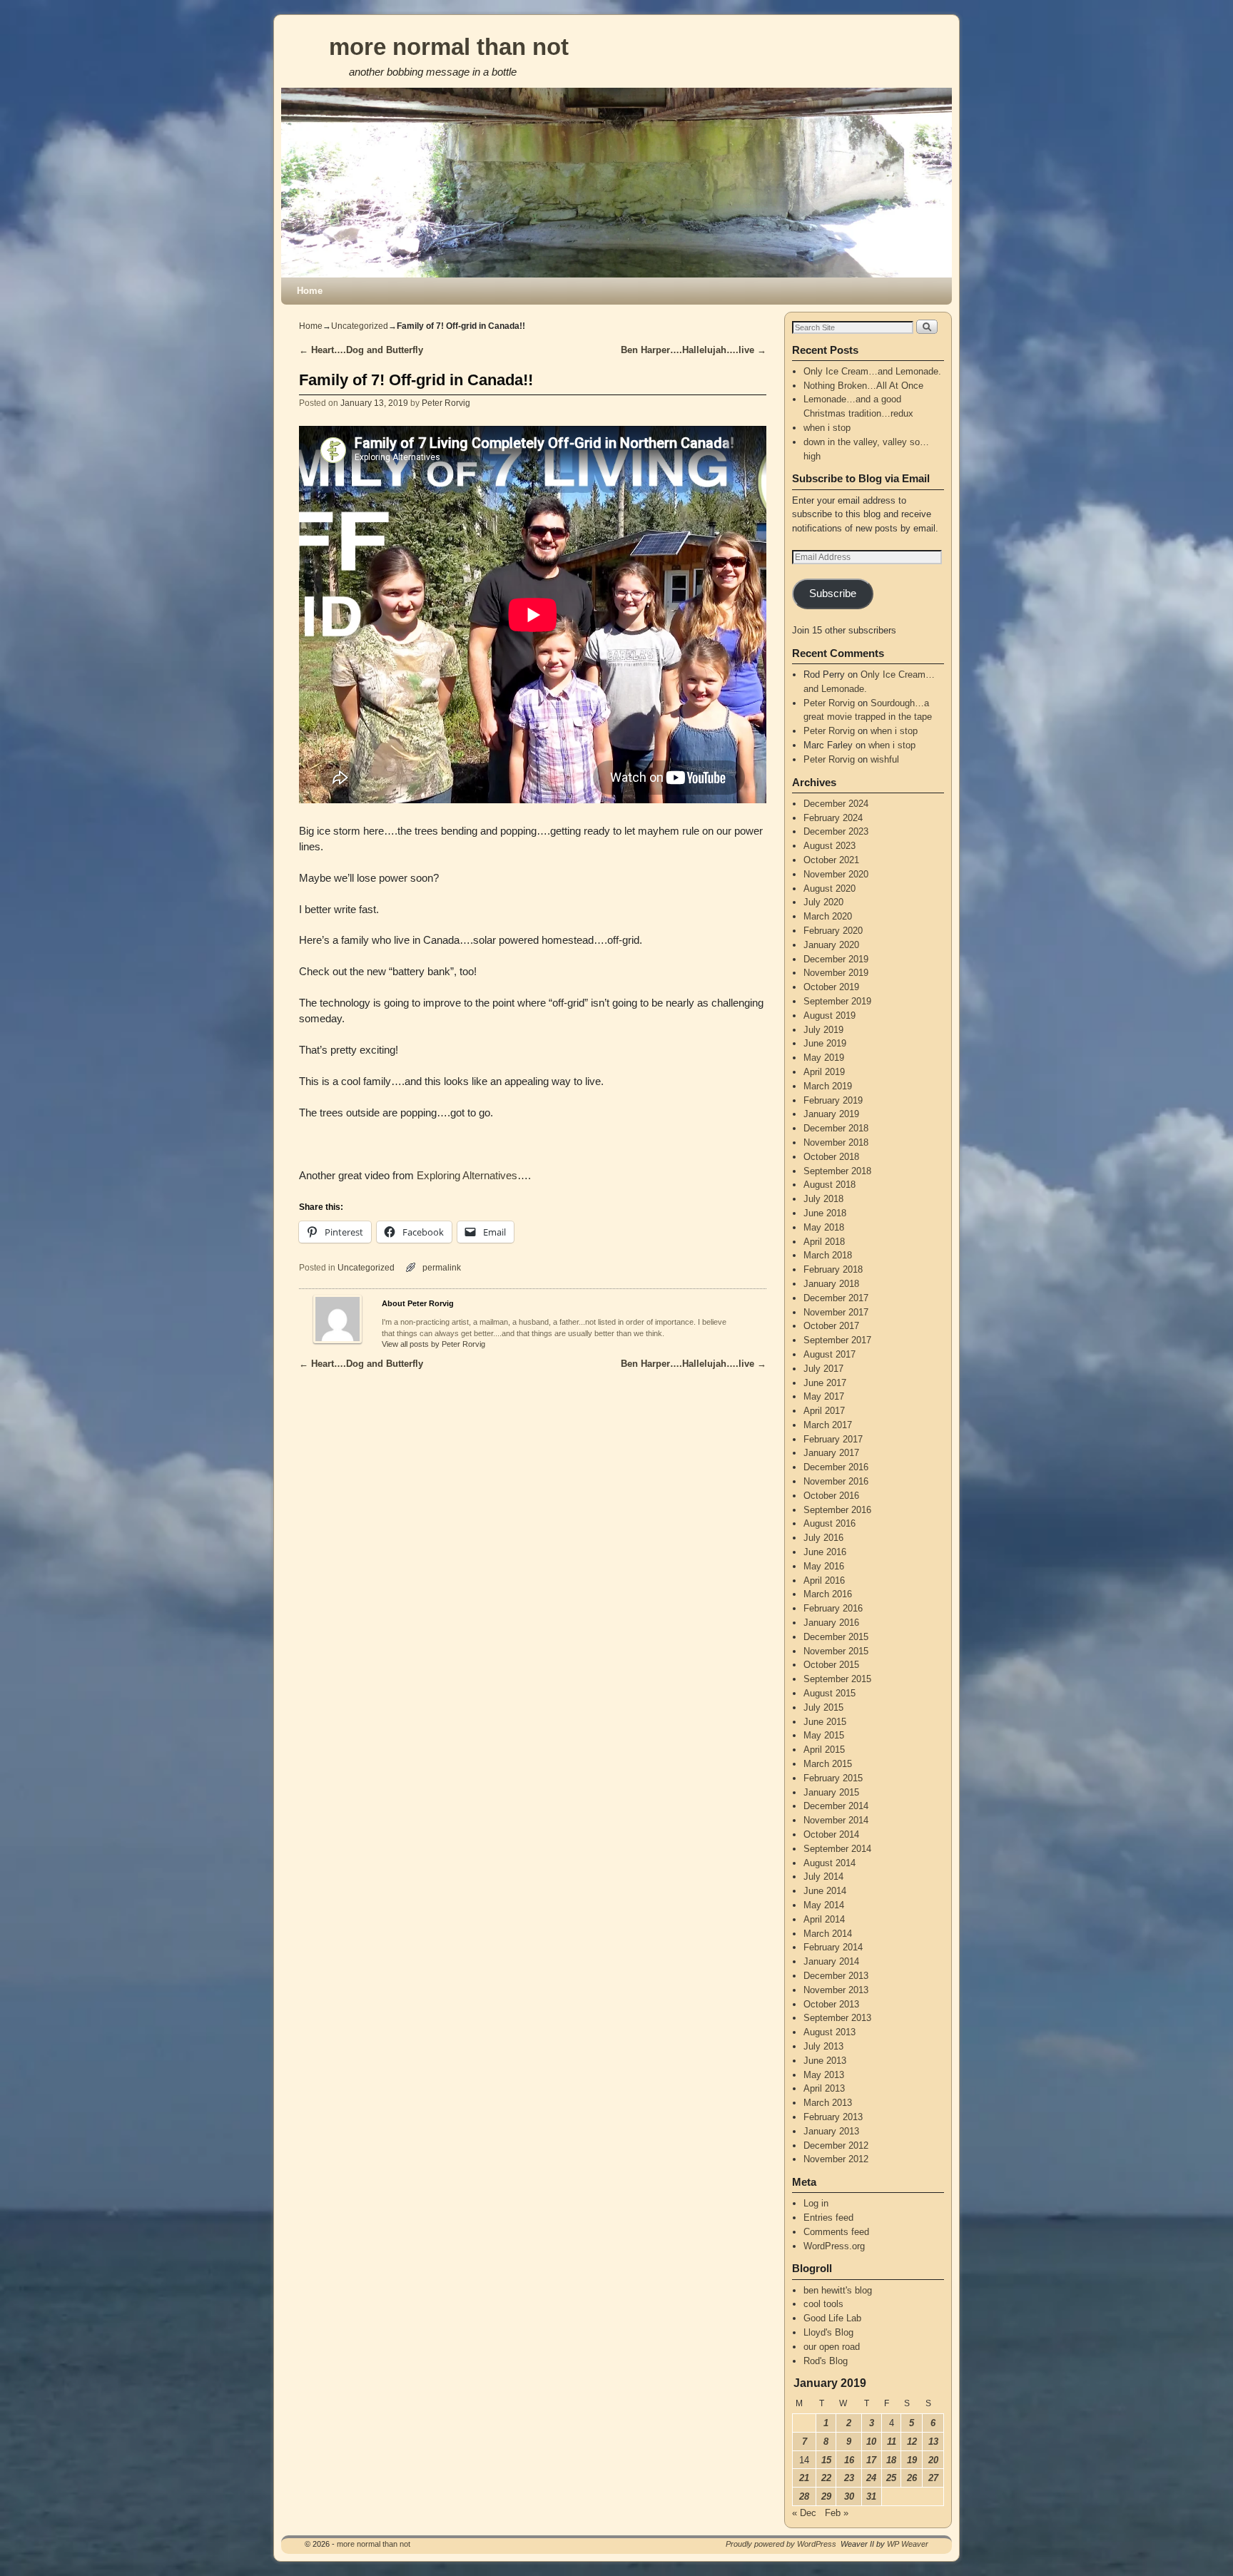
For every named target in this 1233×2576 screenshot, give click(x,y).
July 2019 (823, 1030)
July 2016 (823, 1538)
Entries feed (828, 2218)
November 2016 (836, 1481)
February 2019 (833, 1100)
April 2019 (824, 1072)
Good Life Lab (832, 2318)
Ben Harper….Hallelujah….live (694, 350)
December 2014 (836, 1806)
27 (933, 2478)
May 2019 (824, 1058)
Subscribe (833, 594)
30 (849, 2496)
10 (871, 2442)
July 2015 (823, 1707)
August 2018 (829, 1185)
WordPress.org (834, 2246)
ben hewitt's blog (838, 2290)
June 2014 (825, 1891)
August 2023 (829, 846)
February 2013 (833, 2117)
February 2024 (833, 818)
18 (891, 2460)
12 (912, 2442)
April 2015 (824, 1750)
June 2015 (825, 1722)
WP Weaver (908, 2544)
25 (891, 2478)
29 (826, 2496)
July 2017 (823, 1369)
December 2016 (836, 1467)
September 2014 (837, 1849)
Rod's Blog (826, 2361)
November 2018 (836, 1142)
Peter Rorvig (446, 403)
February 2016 (833, 1608)
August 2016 (829, 1523)
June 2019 (825, 1043)
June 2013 (825, 2061)
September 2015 (837, 1679)
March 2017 (828, 1425)
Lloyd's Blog (828, 2332)
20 (933, 2460)
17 (871, 2460)
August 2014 (829, 1863)
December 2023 (836, 831)
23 (849, 2478)
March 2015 (828, 1764)
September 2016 (837, 1510)
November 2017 (836, 1312)
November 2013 (836, 1990)
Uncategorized (360, 326)
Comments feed (836, 2232)
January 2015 (831, 1792)
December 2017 (836, 1298)
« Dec (804, 2513)
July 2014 (823, 1877)
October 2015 (831, 1665)
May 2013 (824, 2075)
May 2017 (824, 1396)
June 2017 (825, 1383)
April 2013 (824, 2088)
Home (310, 291)
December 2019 (836, 959)
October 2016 (831, 1496)
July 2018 (823, 1199)
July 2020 (823, 902)
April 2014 (824, 1919)
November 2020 (836, 874)
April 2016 (824, 1580)
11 (892, 2442)
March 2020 (828, 916)
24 (871, 2478)
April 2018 (824, 1242)
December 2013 (836, 1976)
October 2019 (831, 987)
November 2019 (836, 973)
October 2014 (831, 1834)
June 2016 (825, 1552)
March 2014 (828, 1934)
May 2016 (824, 1566)
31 (871, 2496)
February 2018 (833, 1269)
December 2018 (836, 1128)
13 (933, 2442)
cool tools (823, 2304)
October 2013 (831, 2004)
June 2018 (825, 1213)
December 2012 (836, 2145)
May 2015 (824, 1735)
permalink (442, 1267)
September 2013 (837, 2018)
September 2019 (837, 1001)
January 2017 (831, 1453)
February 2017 (833, 1439)
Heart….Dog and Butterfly (361, 350)
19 (912, 2460)
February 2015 (833, 1778)
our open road (832, 2347)
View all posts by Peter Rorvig (433, 1344)
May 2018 (824, 1227)
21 (804, 2478)
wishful (885, 759)
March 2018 (828, 1255)
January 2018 (831, 1284)
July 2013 (823, 2046)
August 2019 (829, 1015)
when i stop (827, 428)
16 (849, 2460)
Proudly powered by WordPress (781, 2544)
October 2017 (831, 1326)
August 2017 (829, 1354)
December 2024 (836, 804)
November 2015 (836, 1651)
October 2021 (831, 860)
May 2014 (824, 1905)
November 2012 (836, 2159)
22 (826, 2478)
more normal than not (449, 47)
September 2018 (837, 1171)
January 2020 (831, 945)
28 (804, 2496)
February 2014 (833, 1947)
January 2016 (831, 1623)
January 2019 (831, 1114)
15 (826, 2460)
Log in (816, 2203)
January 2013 (831, 2131)
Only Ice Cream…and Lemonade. (872, 371)
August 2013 (829, 2032)
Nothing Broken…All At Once (863, 386)
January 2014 (831, 1961)
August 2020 (829, 889)
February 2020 (833, 931)
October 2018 (831, 1157)
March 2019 (828, 1086)
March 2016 (828, 1594)
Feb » (837, 2513)
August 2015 (829, 1693)
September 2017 (837, 1340)
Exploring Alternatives (467, 1176)
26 (912, 2478)
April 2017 (824, 1411)
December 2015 (836, 1637)
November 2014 (836, 1820)
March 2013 (828, 2103)
